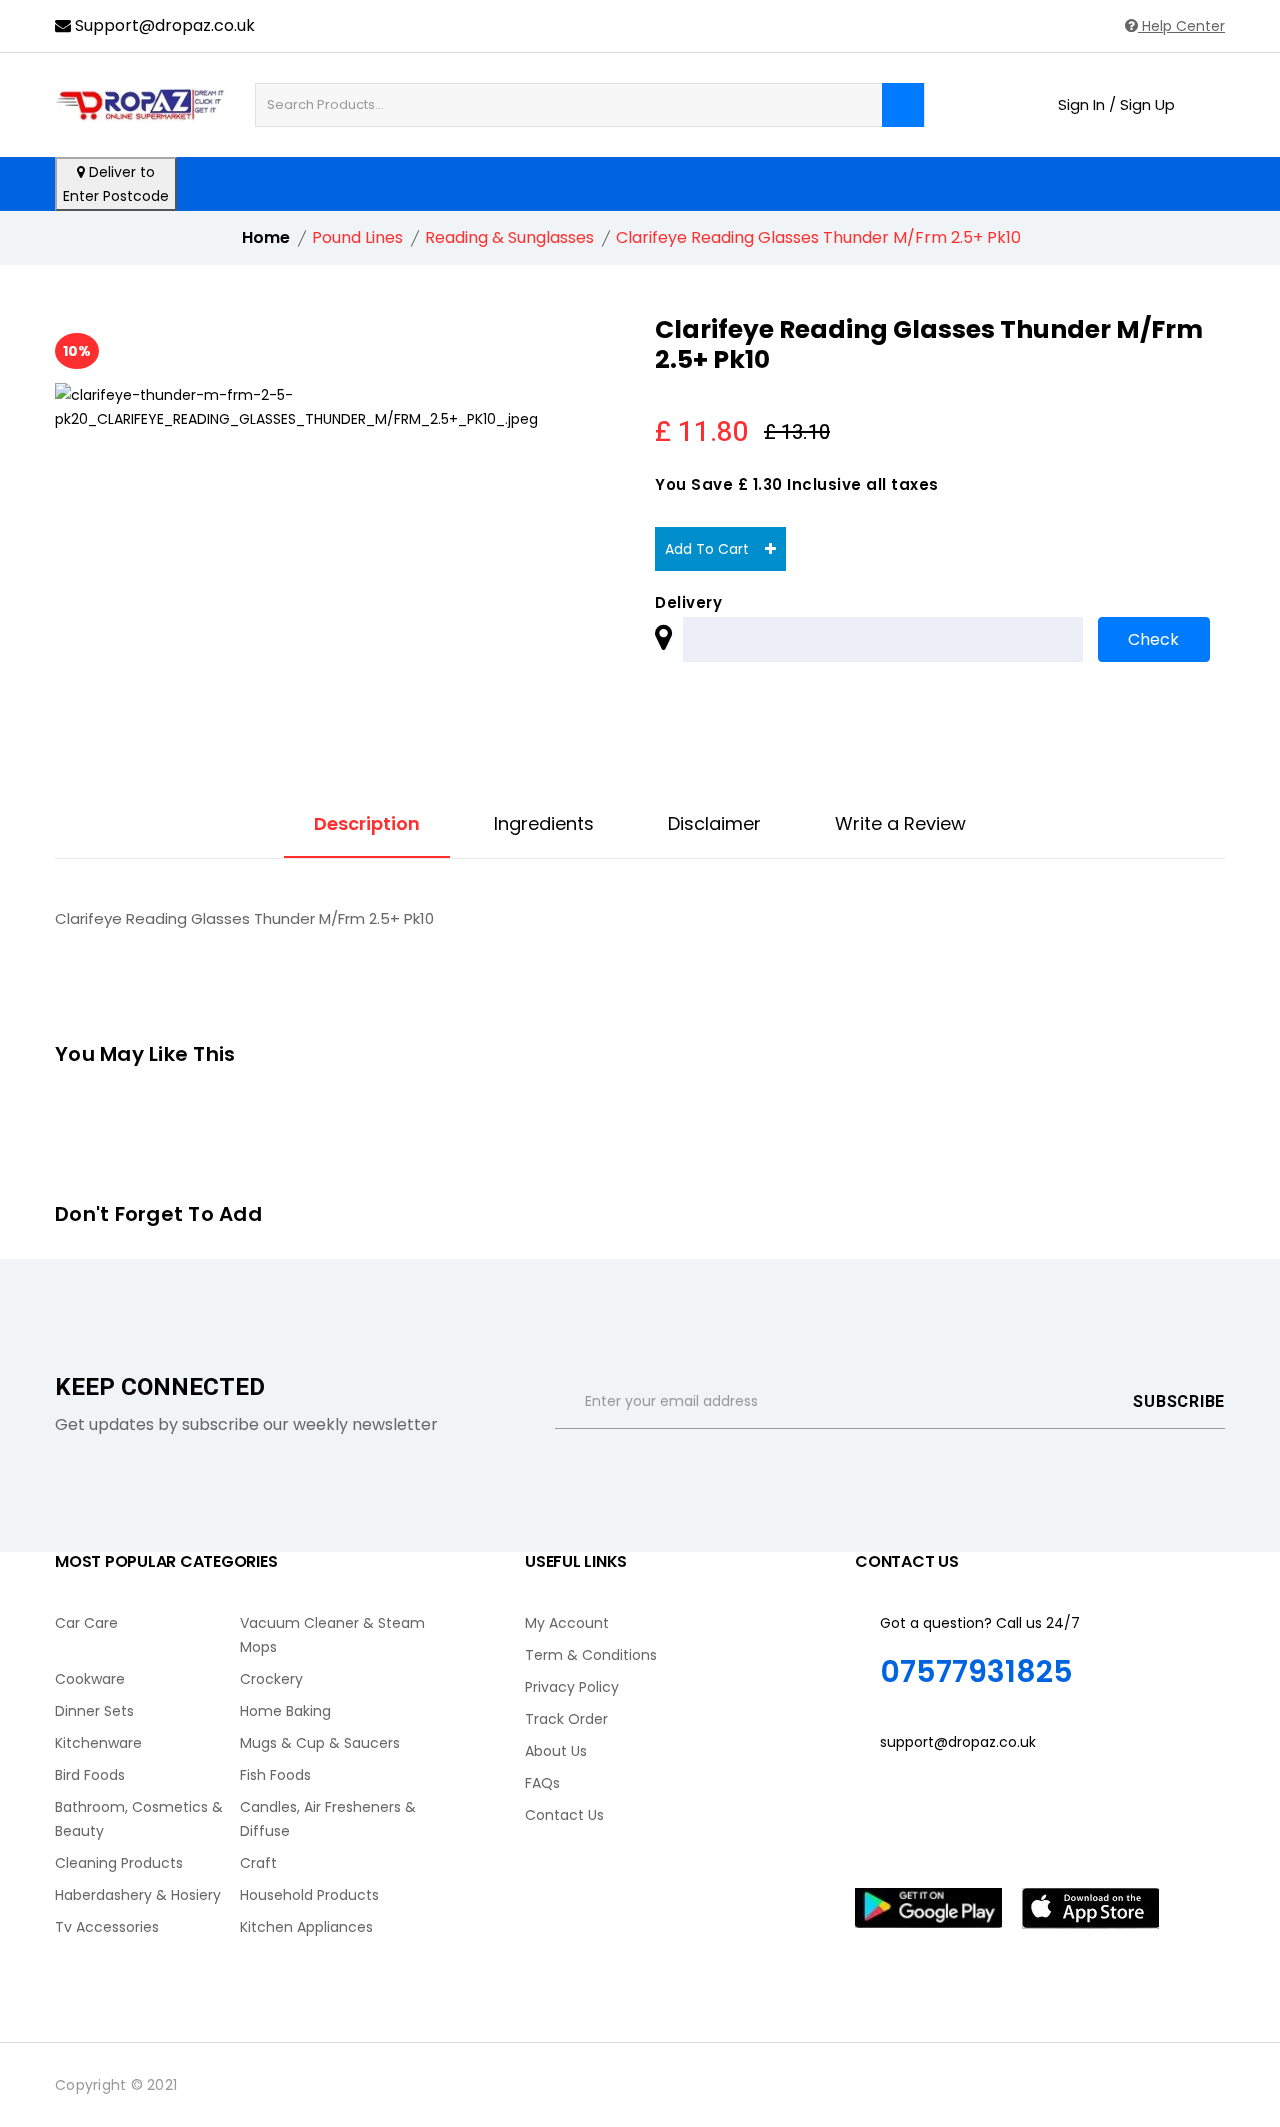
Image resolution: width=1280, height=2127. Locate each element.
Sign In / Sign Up (1116, 105)
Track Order (566, 1719)
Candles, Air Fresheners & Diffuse (328, 1819)
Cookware (90, 1679)
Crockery (271, 1679)
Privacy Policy (572, 1687)
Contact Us (564, 1815)
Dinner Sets (94, 1711)
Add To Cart (715, 549)
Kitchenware (98, 1743)
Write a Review (900, 824)
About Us (556, 1751)
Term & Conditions (591, 1655)
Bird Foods (90, 1775)
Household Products (309, 1895)
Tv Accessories (107, 1927)
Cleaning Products (119, 1863)
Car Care (86, 1623)
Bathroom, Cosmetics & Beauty (139, 1819)
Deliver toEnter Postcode (116, 184)
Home (266, 237)
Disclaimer (714, 824)
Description (367, 824)
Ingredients (544, 824)
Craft (258, 1863)
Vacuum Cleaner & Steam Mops (332, 1635)
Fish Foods (275, 1775)
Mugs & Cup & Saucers (320, 1743)
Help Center (1181, 26)
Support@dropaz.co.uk (163, 25)
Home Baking (285, 1711)
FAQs (542, 1783)
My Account (567, 1623)
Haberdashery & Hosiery (138, 1895)
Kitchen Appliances (306, 1927)
